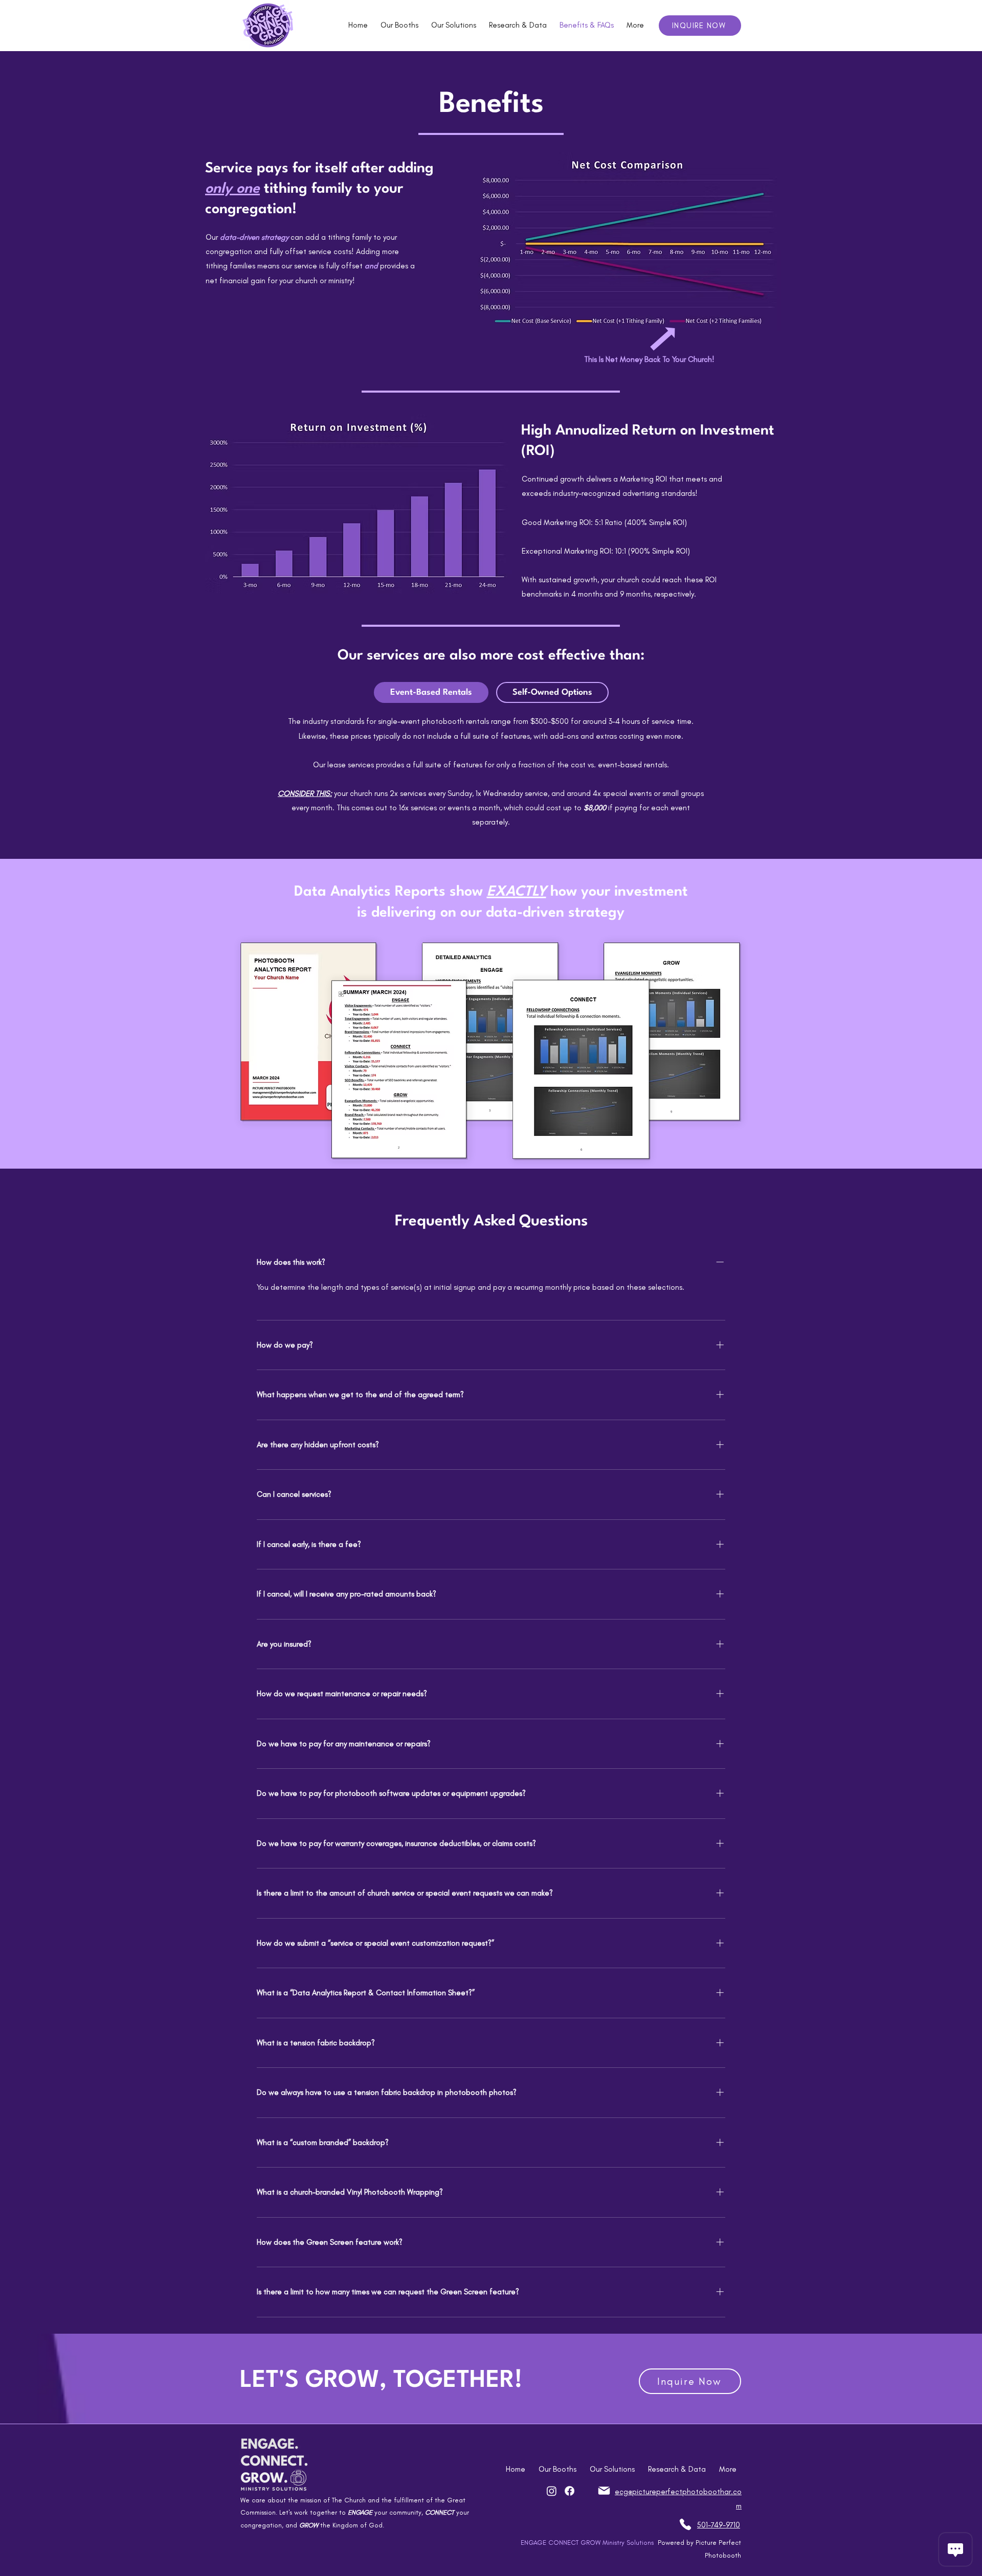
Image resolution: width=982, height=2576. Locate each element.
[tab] (431, 692)
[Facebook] (570, 2491)
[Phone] (685, 2524)
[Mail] (604, 2491)
